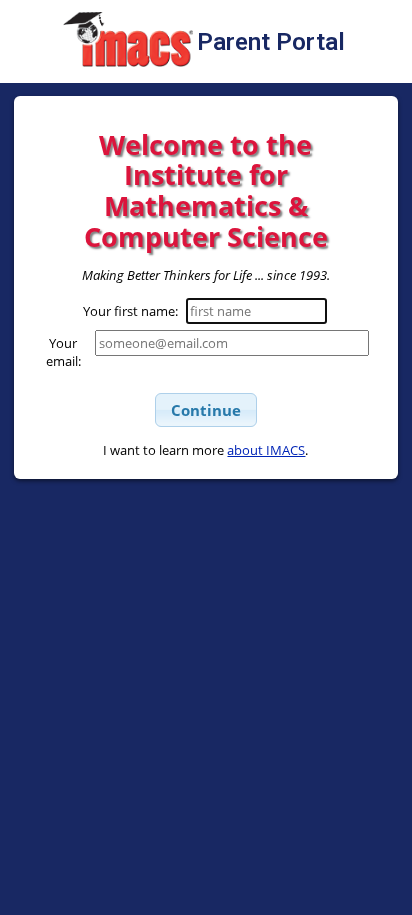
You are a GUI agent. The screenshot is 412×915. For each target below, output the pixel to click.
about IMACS (266, 450)
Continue (206, 410)
